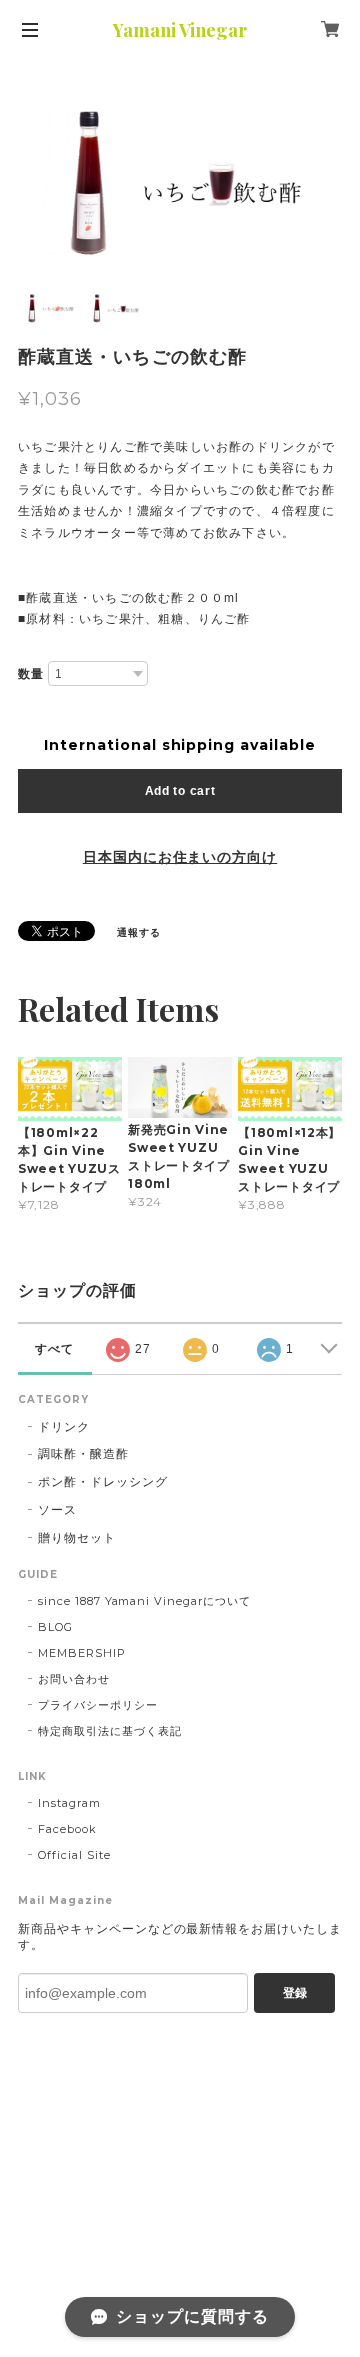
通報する (139, 932)
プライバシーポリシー (98, 1705)
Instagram (69, 1803)
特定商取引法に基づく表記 (110, 1731)
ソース (57, 1509)
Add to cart (180, 791)
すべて (54, 1349)
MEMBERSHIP (82, 1653)
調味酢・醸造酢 (83, 1453)
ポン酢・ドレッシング (103, 1481)
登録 (295, 1993)
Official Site (74, 1855)
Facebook (67, 1829)
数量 (31, 674)
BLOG (55, 1627)
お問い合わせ (74, 1679)
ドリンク (64, 1426)
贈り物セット (77, 1537)
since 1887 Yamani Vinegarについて (144, 1601)
